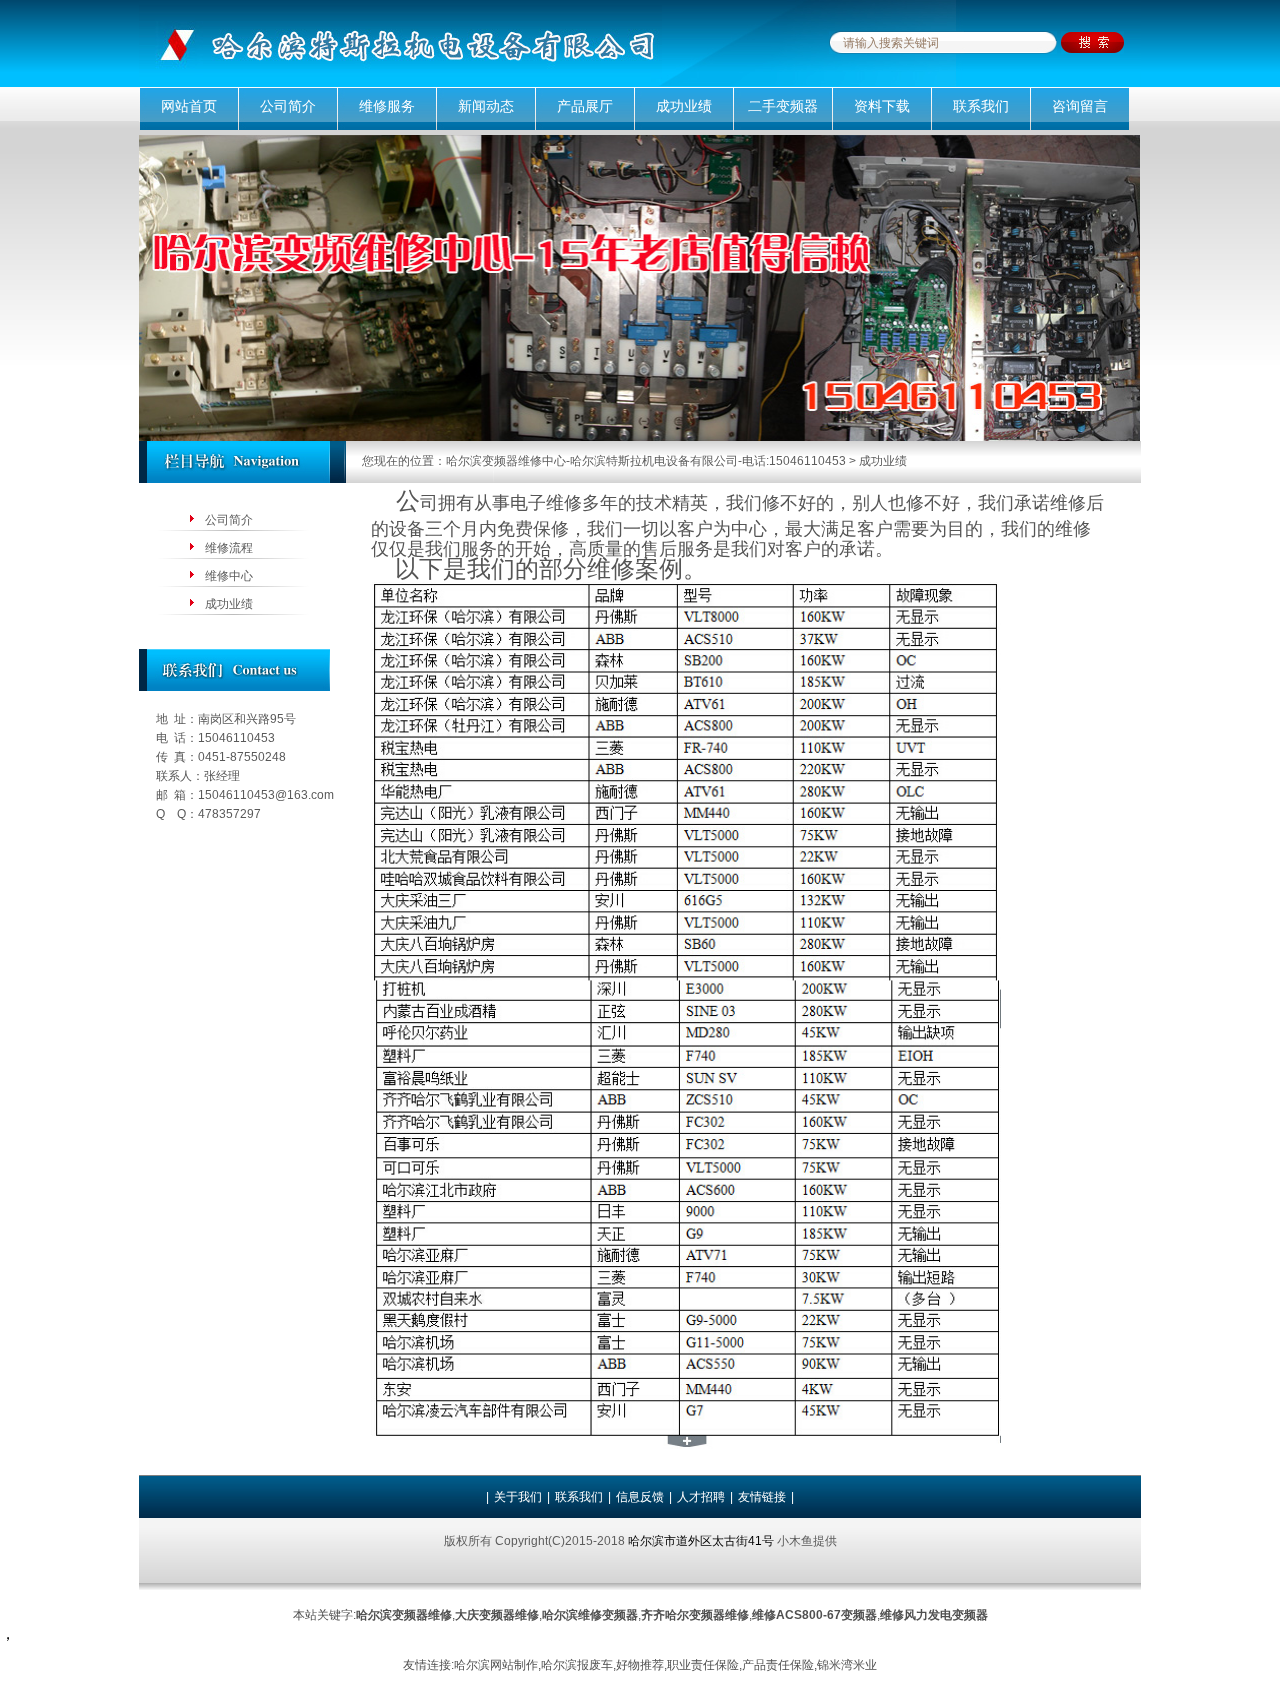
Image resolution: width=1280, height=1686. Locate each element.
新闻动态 (486, 106)
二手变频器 (783, 106)
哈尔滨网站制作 (496, 1665)
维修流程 (229, 548)
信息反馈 (640, 1497)
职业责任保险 (703, 1665)
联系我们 (981, 106)
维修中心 (229, 576)
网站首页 (189, 106)
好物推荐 (640, 1665)
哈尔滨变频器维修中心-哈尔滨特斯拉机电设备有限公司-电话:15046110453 (646, 461)
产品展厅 (585, 106)
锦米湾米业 (847, 1665)
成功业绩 (684, 106)
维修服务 (387, 106)
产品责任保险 (778, 1665)
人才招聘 (701, 1497)
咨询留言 (1080, 106)
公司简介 (288, 106)
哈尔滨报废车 (577, 1665)
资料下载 (882, 106)
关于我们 (518, 1497)
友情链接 (762, 1497)
